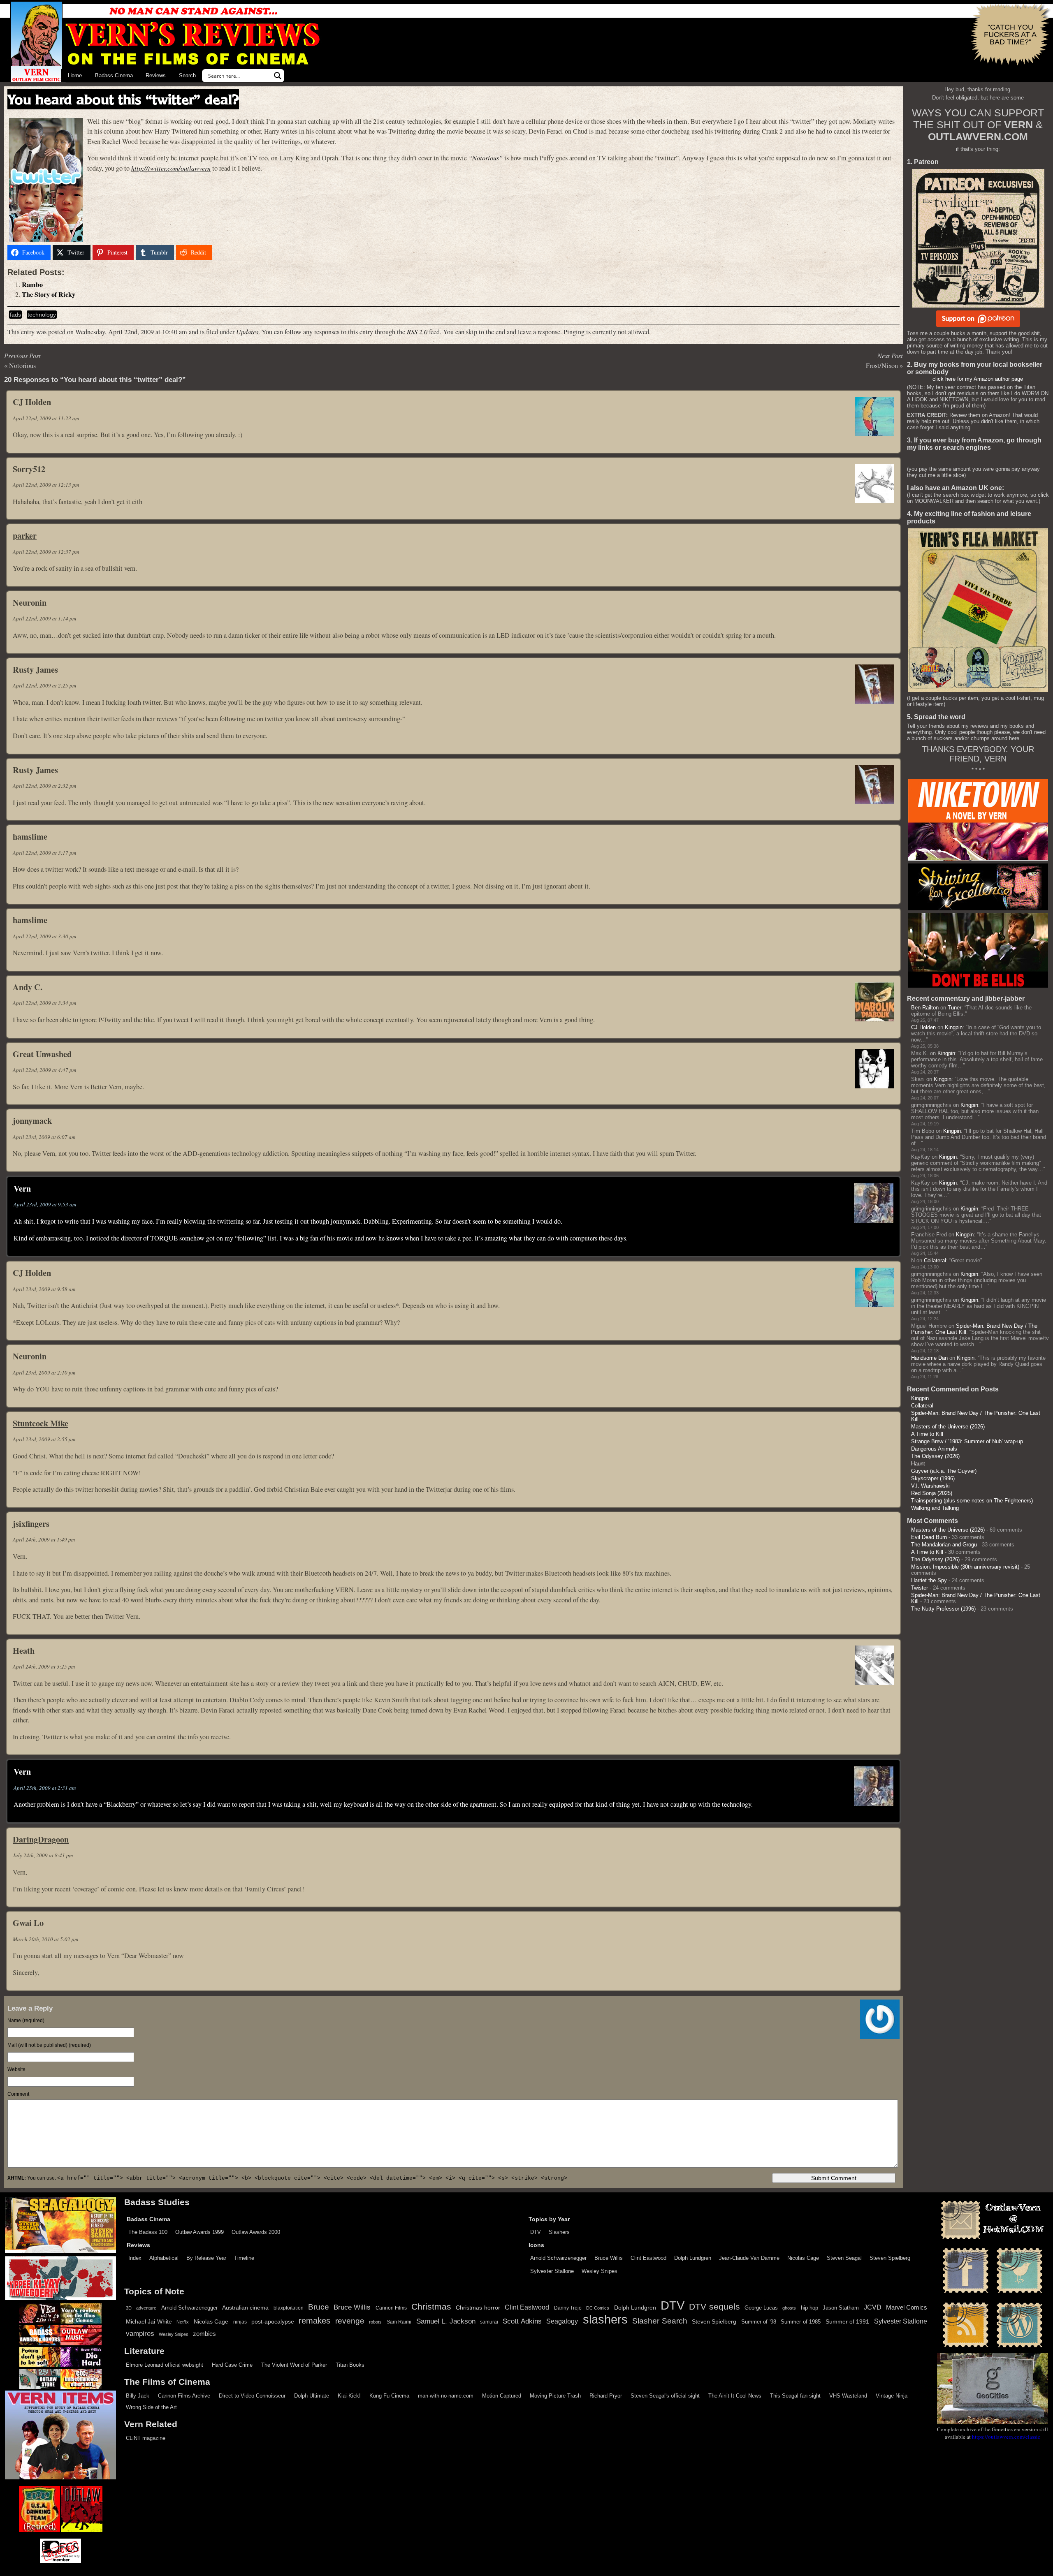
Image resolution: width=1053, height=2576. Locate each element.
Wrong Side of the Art (151, 2407)
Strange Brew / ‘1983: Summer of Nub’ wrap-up (967, 1441)
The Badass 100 (148, 2232)
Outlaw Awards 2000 (256, 2232)
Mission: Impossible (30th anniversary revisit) (965, 1567)
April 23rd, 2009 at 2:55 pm (44, 1439)
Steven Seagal (844, 2258)
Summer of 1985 (801, 2322)
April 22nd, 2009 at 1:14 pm (44, 618)
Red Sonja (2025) (932, 1493)
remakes (314, 2321)
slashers (605, 2319)
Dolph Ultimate (312, 2396)
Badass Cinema (114, 75)
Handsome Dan (929, 1358)
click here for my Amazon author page (978, 379)
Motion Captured (502, 2396)
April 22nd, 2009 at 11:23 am (46, 418)
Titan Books (350, 2365)
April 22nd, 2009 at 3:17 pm (44, 853)
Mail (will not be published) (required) (49, 2045)
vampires (140, 2333)
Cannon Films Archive (184, 2396)
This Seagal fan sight (795, 2396)
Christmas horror (478, 2308)
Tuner (954, 1008)
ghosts (789, 2308)
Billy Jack (138, 2396)
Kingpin (954, 1027)
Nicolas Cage (803, 2258)
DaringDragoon (41, 1839)
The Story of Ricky (49, 294)
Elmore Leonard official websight (165, 2365)
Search (187, 75)
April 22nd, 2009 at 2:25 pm (44, 685)
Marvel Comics (907, 2307)
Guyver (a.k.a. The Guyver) (944, 1471)
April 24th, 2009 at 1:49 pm (44, 1539)
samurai (489, 2322)
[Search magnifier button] (278, 76)
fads (15, 315)
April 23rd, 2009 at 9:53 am (45, 1204)
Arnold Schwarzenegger (558, 2258)
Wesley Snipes (600, 2271)
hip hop (809, 2308)
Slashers (559, 2232)
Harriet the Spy (929, 1580)
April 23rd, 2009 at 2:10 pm (44, 1372)
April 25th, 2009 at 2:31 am (45, 1788)
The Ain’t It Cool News (735, 2396)
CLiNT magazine (146, 2438)
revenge (350, 2321)
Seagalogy (562, 2321)
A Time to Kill (927, 1434)
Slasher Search (660, 2321)
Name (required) (26, 2021)
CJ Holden (923, 1027)
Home (75, 75)
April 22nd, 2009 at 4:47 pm (44, 1070)
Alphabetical (164, 2258)
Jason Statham (841, 2308)
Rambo (32, 285)
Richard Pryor (606, 2396)
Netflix (183, 2322)
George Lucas (761, 2308)
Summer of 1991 (848, 2321)
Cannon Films (391, 2308)
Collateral (935, 1260)
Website (16, 2069)
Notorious (22, 366)
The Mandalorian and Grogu (944, 1545)
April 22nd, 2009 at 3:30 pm (44, 936)
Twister (920, 1588)
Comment (18, 2094)
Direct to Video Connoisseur (252, 2396)
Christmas (431, 2307)
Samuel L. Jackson (446, 2321)
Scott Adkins (522, 2321)
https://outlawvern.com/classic (1006, 2437)
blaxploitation (289, 2308)
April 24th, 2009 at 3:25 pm (44, 1666)
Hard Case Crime (232, 2365)
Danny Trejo (568, 2308)
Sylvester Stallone (552, 2271)
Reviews (156, 75)
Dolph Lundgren (693, 2258)
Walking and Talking (935, 1508)
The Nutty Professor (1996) (943, 1609)
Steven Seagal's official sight (665, 2396)
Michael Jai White (149, 2321)
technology (42, 315)
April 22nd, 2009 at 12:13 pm (46, 485)
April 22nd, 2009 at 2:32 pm (44, 786)
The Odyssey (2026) (935, 1456)
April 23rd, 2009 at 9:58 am (44, 1289)
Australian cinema (245, 2308)
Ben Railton (925, 1008)
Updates (247, 332)
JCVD (873, 2307)
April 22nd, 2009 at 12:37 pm (46, 552)
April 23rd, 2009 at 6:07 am (44, 1137)
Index (135, 2258)
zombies (204, 2334)
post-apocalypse (273, 2322)
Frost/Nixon (882, 366)
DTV (536, 2232)
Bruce (319, 2307)
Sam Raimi (399, 2322)
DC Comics (598, 2308)
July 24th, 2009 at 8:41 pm (43, 1855)
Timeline (244, 2258)
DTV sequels (714, 2306)
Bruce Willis (609, 2258)
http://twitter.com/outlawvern (171, 168)
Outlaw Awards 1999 (199, 2232)
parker (25, 535)
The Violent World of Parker (294, 2365)
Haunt (918, 1464)
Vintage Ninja (892, 2396)
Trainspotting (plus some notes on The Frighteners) (972, 1501)
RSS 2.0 (417, 332)
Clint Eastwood (648, 2258)
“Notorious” (486, 158)
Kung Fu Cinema (389, 2396)
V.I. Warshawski (930, 1486)
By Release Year (206, 2258)
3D (129, 2308)
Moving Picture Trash (555, 2396)
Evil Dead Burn (929, 1537)
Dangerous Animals (934, 1449)
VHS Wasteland (848, 2396)
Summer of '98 (759, 2322)
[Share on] (225, 252)
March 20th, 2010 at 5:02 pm (45, 1939)
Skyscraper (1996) (933, 1478)
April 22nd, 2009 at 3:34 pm (44, 1003)
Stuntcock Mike (41, 1423)
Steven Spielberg (890, 2258)
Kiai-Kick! (349, 2396)
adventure (146, 2308)
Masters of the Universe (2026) (948, 1427)
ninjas (240, 2322)
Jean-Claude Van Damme (749, 2258)
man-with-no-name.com (446, 2396)
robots (375, 2322)
